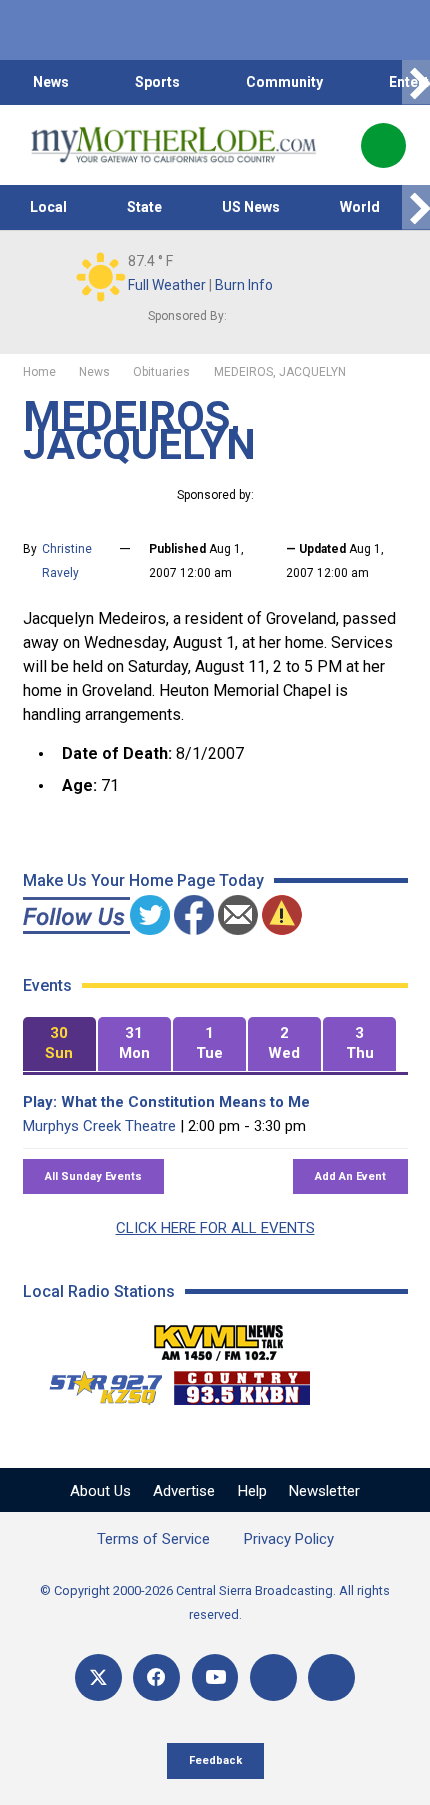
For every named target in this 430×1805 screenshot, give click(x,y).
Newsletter (324, 1491)
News (51, 82)
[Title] (331, 1677)
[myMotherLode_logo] (173, 145)
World (360, 207)
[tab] (59, 1044)
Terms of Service (153, 1539)
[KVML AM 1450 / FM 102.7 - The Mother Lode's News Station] (219, 1337)
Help (252, 1491)
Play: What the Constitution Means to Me (166, 1102)
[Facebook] (156, 1677)
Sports (157, 82)
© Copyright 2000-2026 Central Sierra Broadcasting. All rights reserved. (215, 1602)
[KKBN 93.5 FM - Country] (241, 1383)
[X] (98, 1677)
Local (48, 207)
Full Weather (167, 285)
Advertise (184, 1491)
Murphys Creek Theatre (99, 1126)
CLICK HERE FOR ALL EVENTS (215, 1228)
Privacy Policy (289, 1539)
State (144, 207)
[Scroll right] (416, 82)
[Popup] (383, 145)
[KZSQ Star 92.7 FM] (97, 1383)
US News (251, 207)
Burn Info (244, 285)
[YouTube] (215, 1677)
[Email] (273, 1677)
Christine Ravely (67, 561)
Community (284, 82)
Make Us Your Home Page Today (143, 880)
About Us (100, 1491)
